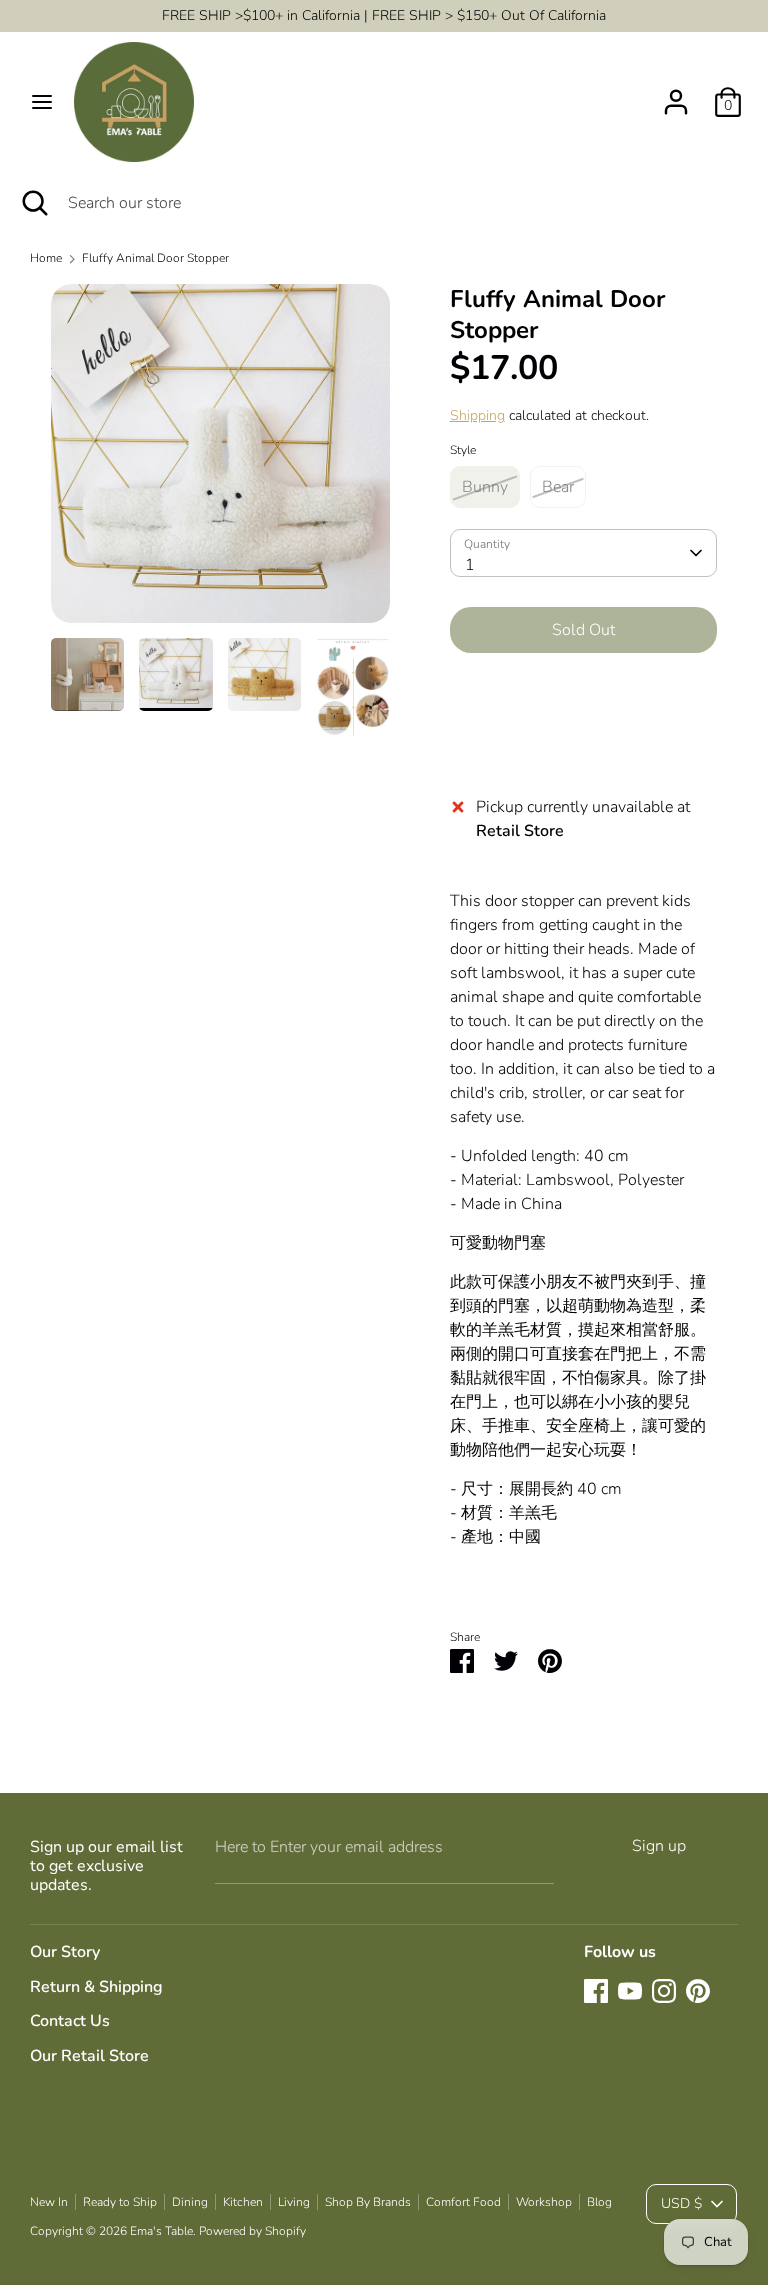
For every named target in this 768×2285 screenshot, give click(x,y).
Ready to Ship (120, 2202)
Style (463, 450)
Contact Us (70, 2021)
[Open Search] (34, 203)
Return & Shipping (96, 1987)
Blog (599, 2202)
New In (49, 2202)
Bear (558, 487)
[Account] (676, 94)
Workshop (544, 2202)
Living (294, 2202)
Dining (190, 2202)
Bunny (485, 487)
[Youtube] (630, 1991)
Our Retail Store (89, 2056)
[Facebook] (596, 1991)
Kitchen (243, 2202)
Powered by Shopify (252, 2231)
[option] (220, 461)
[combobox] (584, 553)
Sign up (659, 1846)
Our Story (65, 1952)
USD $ (681, 2203)
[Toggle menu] (42, 102)
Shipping (477, 415)
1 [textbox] (470, 565)
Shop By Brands (368, 2202)
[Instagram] (664, 1991)
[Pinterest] (698, 1991)
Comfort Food (463, 2202)
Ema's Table (161, 2231)
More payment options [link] (583, 739)
